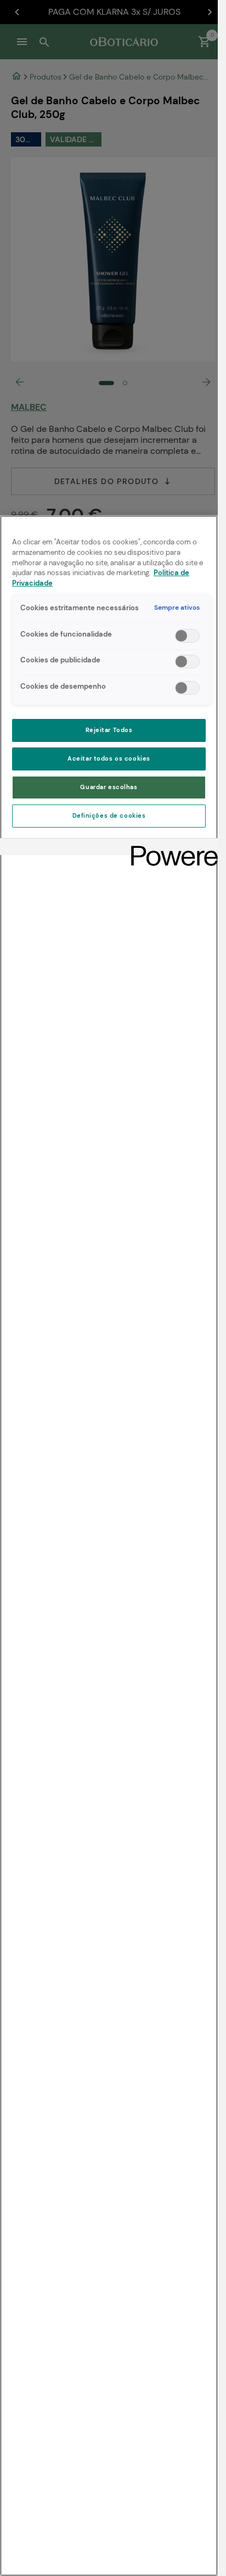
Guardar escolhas (109, 787)
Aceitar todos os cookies (109, 759)
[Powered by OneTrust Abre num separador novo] (171, 848)
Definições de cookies (109, 816)
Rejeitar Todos (109, 730)
